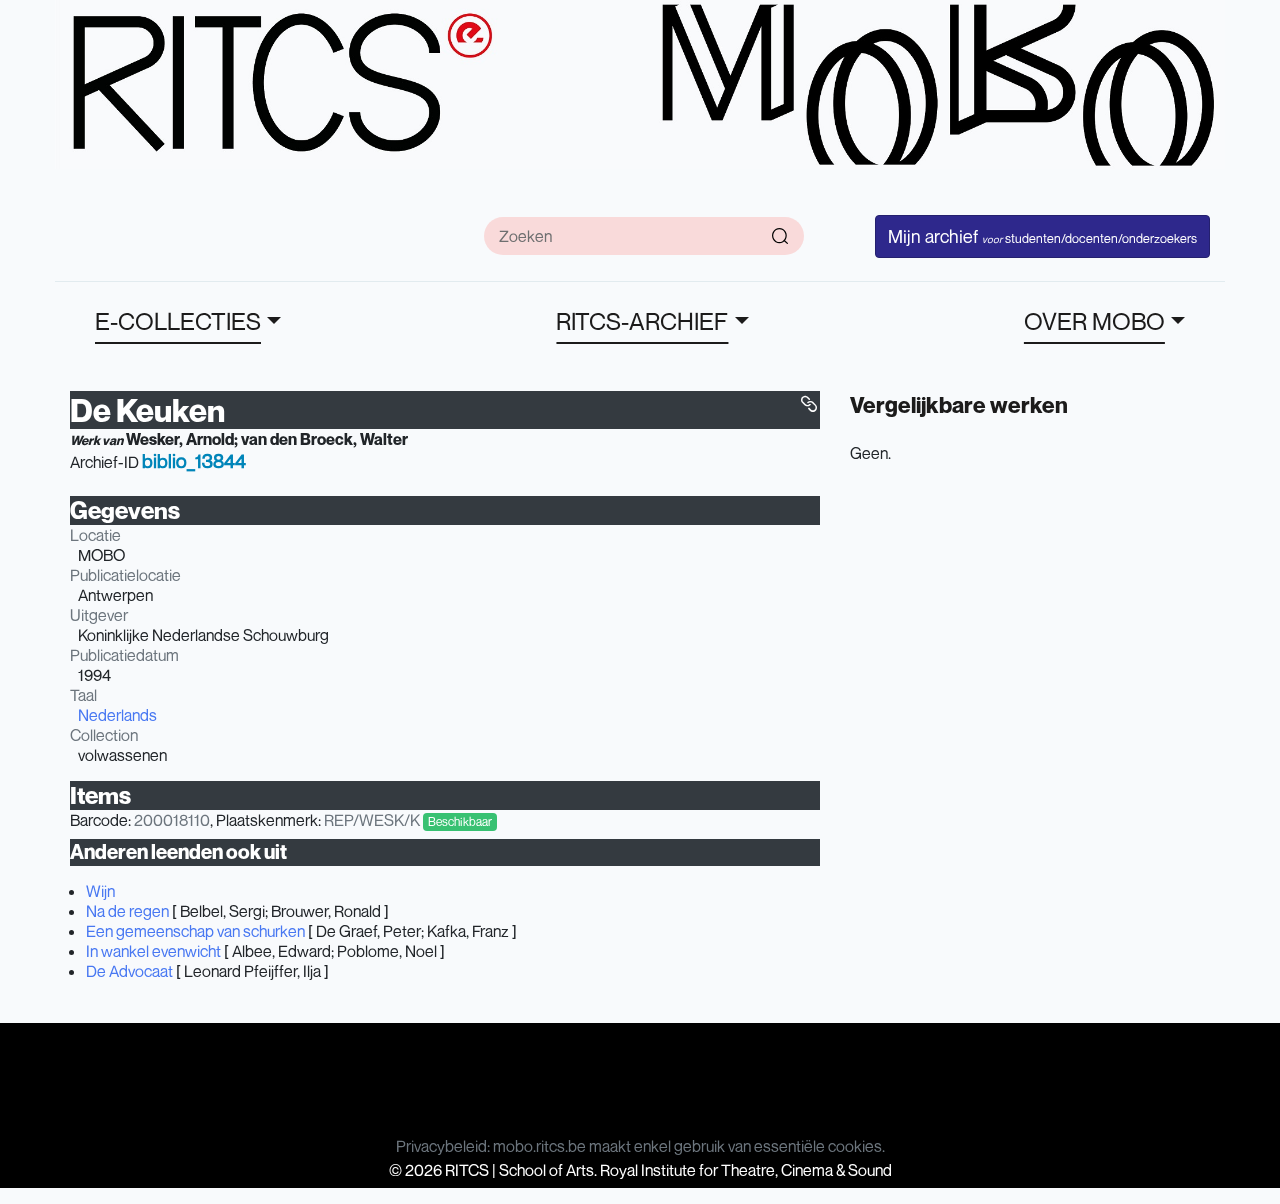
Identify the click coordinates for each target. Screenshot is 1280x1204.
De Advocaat (129, 971)
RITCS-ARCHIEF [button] (642, 321)
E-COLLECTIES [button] (178, 321)
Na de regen (127, 911)
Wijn (100, 891)
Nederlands (117, 715)
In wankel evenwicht (153, 951)
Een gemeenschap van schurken (195, 931)
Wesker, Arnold (180, 439)
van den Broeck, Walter (324, 439)
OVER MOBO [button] (1094, 321)
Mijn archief (1042, 236)
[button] (809, 404)
